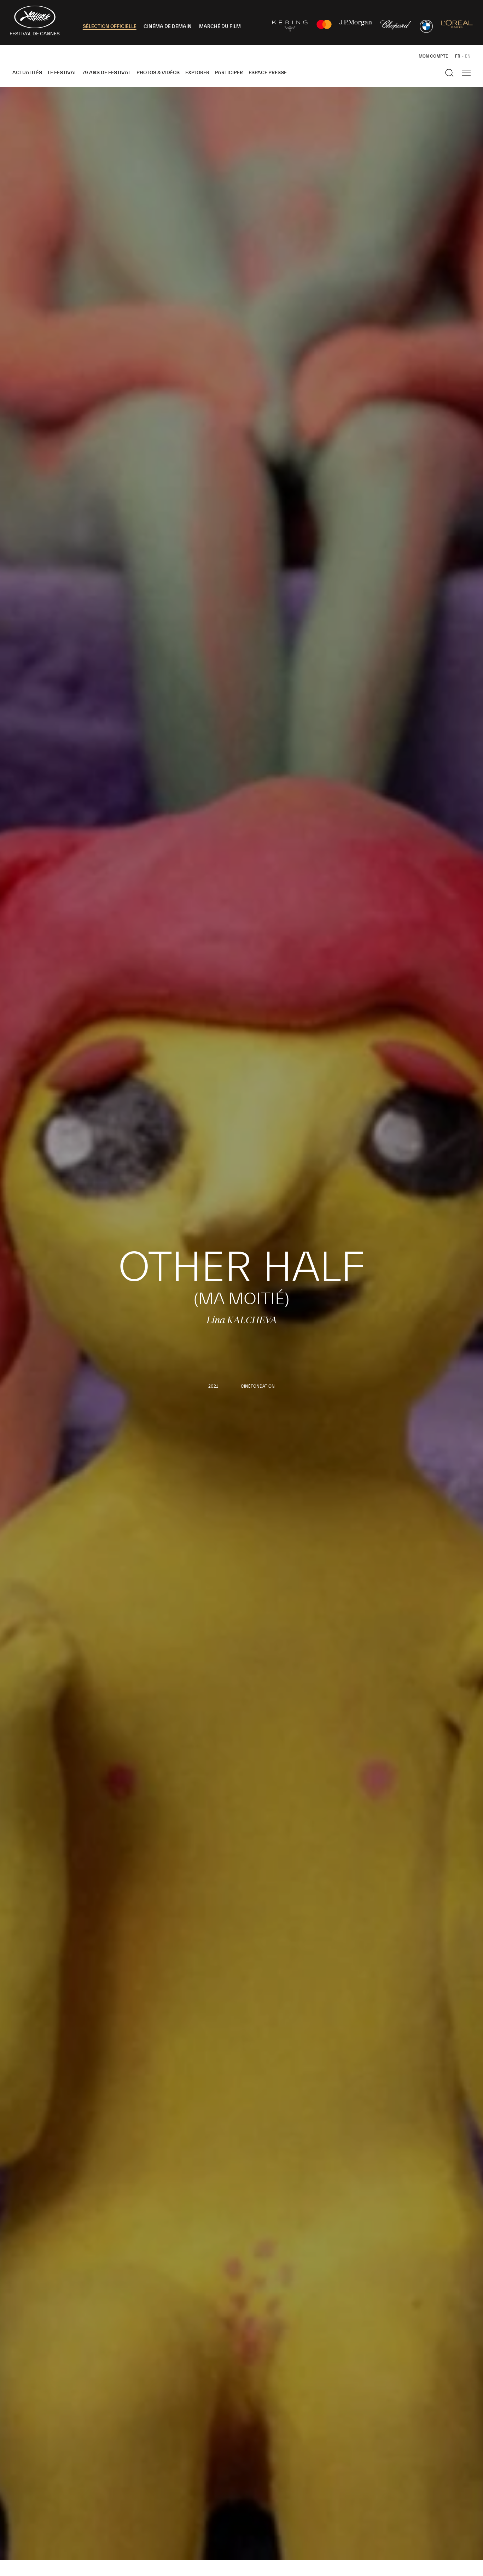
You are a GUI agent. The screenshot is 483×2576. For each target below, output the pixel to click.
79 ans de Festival (107, 73)
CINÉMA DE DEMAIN (168, 27)
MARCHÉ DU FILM (220, 27)
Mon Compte (433, 56)
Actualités (27, 73)
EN (468, 56)
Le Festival (62, 73)
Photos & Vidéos (158, 73)
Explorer (197, 73)
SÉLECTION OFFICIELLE (110, 27)
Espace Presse (268, 73)
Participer (229, 73)
